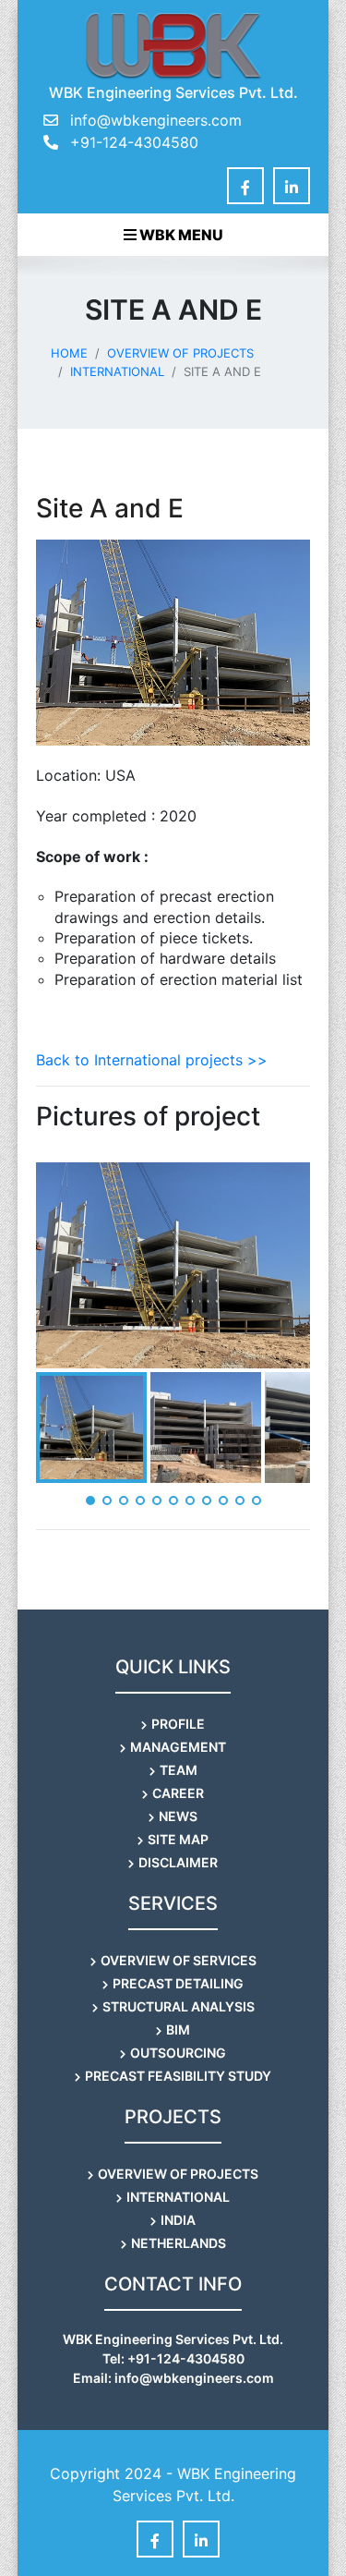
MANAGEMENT (178, 1747)
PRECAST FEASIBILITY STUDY (178, 2076)
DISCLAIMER (178, 1862)
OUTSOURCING (178, 2053)
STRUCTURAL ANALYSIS (179, 2006)
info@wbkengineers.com (156, 120)
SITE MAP (178, 1839)
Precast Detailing (178, 1983)
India (178, 2220)
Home (69, 353)
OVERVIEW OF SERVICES (179, 1960)
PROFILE (178, 1724)
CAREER (178, 1793)
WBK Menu (180, 235)
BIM (178, 2029)
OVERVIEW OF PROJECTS (180, 353)
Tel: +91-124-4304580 (173, 2358)
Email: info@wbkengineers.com (173, 2378)
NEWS (178, 1816)
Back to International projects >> (152, 1060)
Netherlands (179, 2243)
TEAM (179, 1770)
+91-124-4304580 (132, 142)
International (117, 371)
